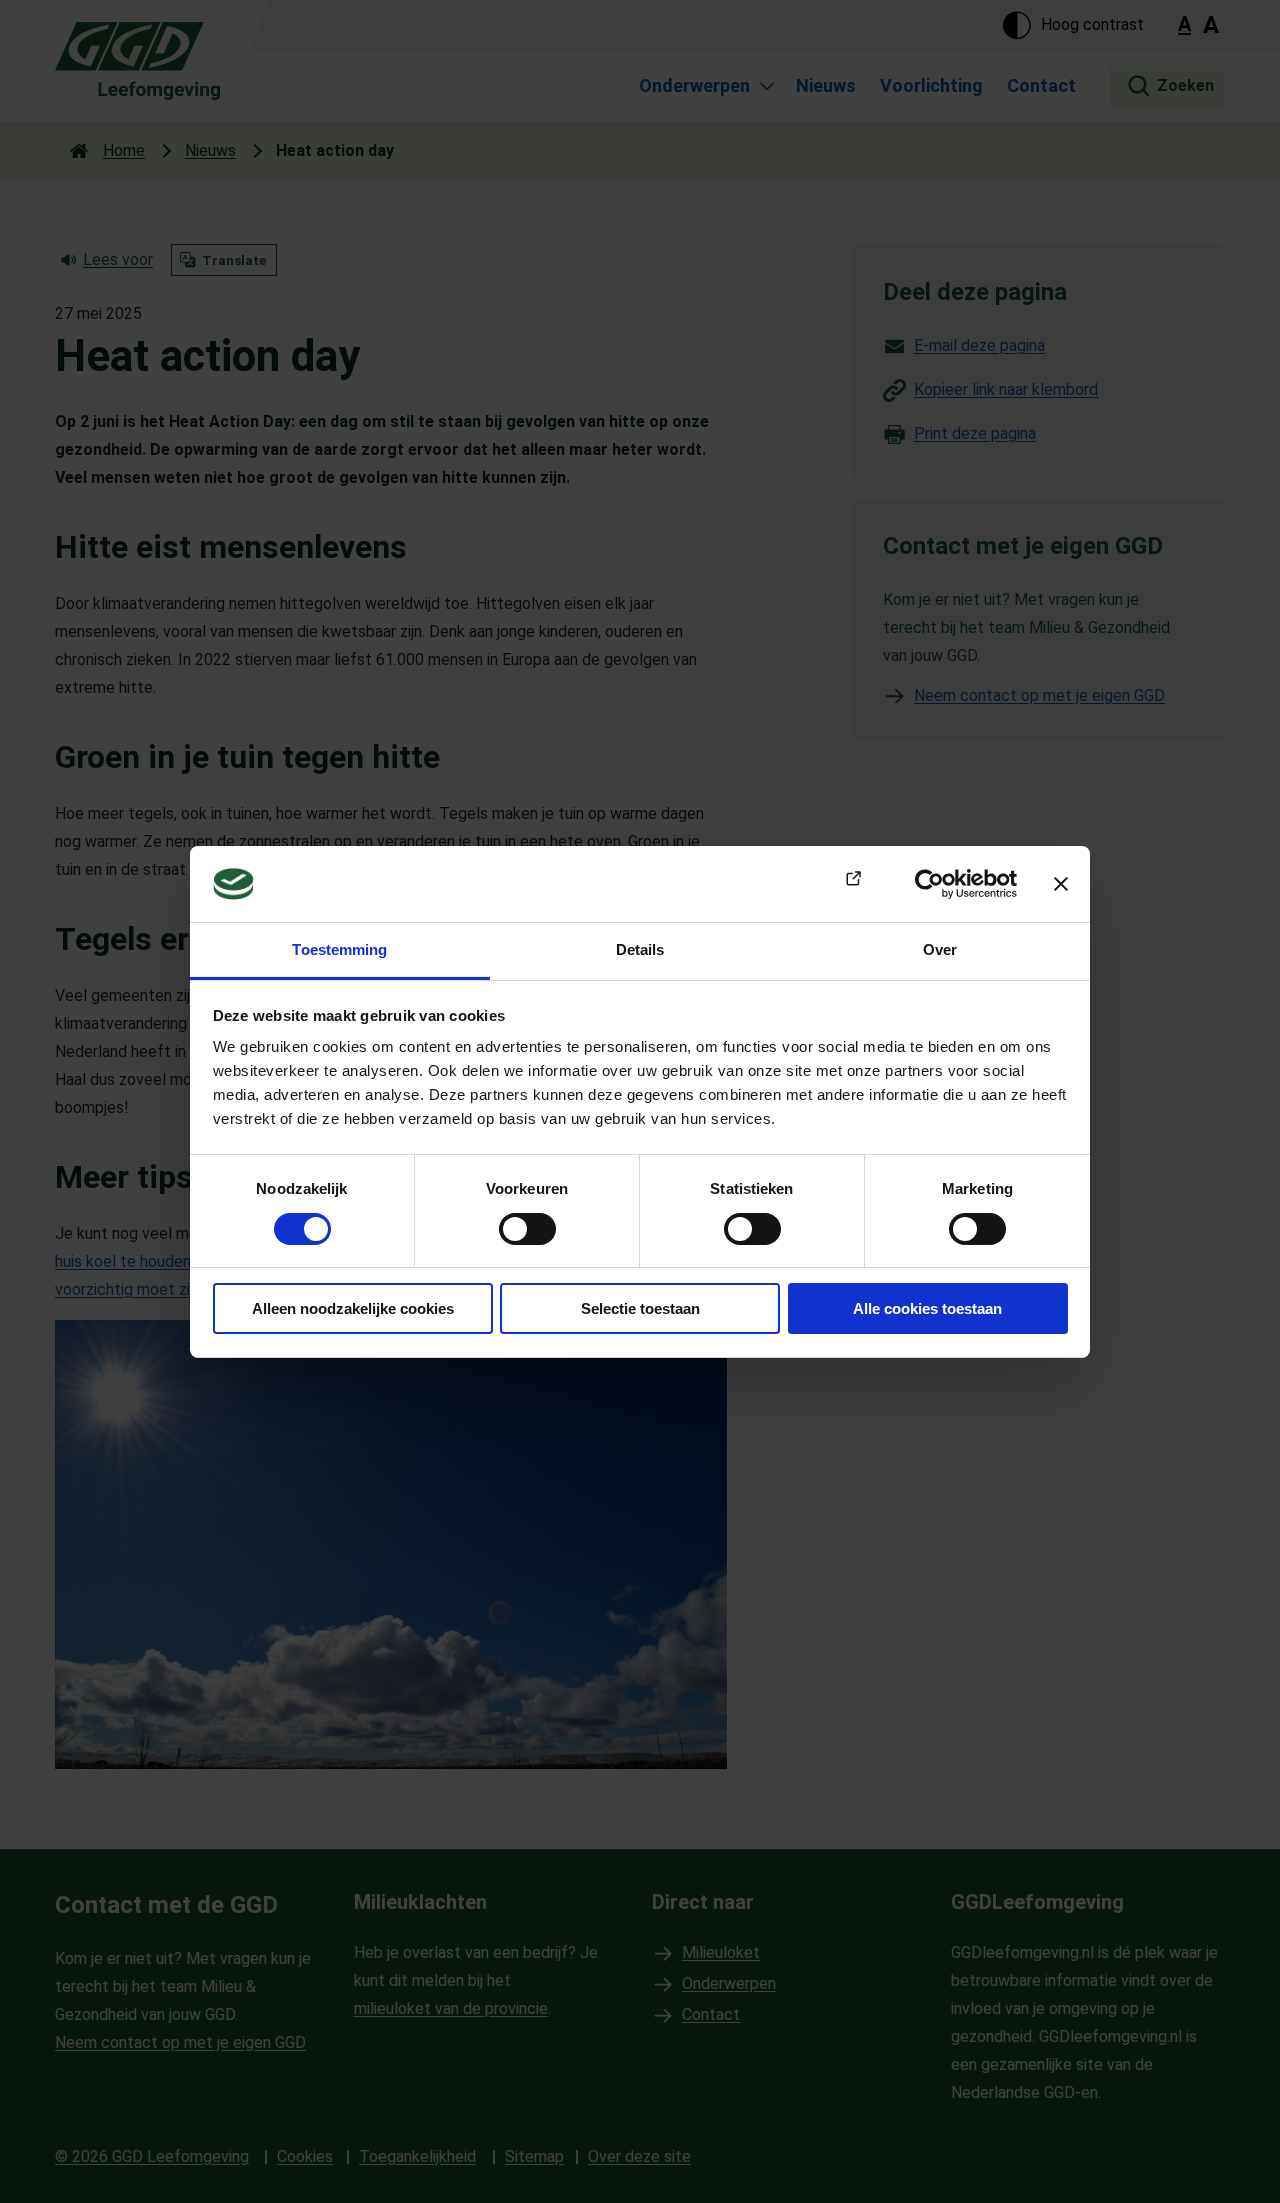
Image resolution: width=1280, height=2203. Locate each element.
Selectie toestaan (640, 1308)
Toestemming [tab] (339, 949)
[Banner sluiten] (1061, 884)
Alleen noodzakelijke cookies (353, 1308)
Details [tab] (640, 949)
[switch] (527, 1229)
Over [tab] (940, 949)
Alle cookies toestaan (927, 1308)
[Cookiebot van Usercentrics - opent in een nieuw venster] (929, 884)
